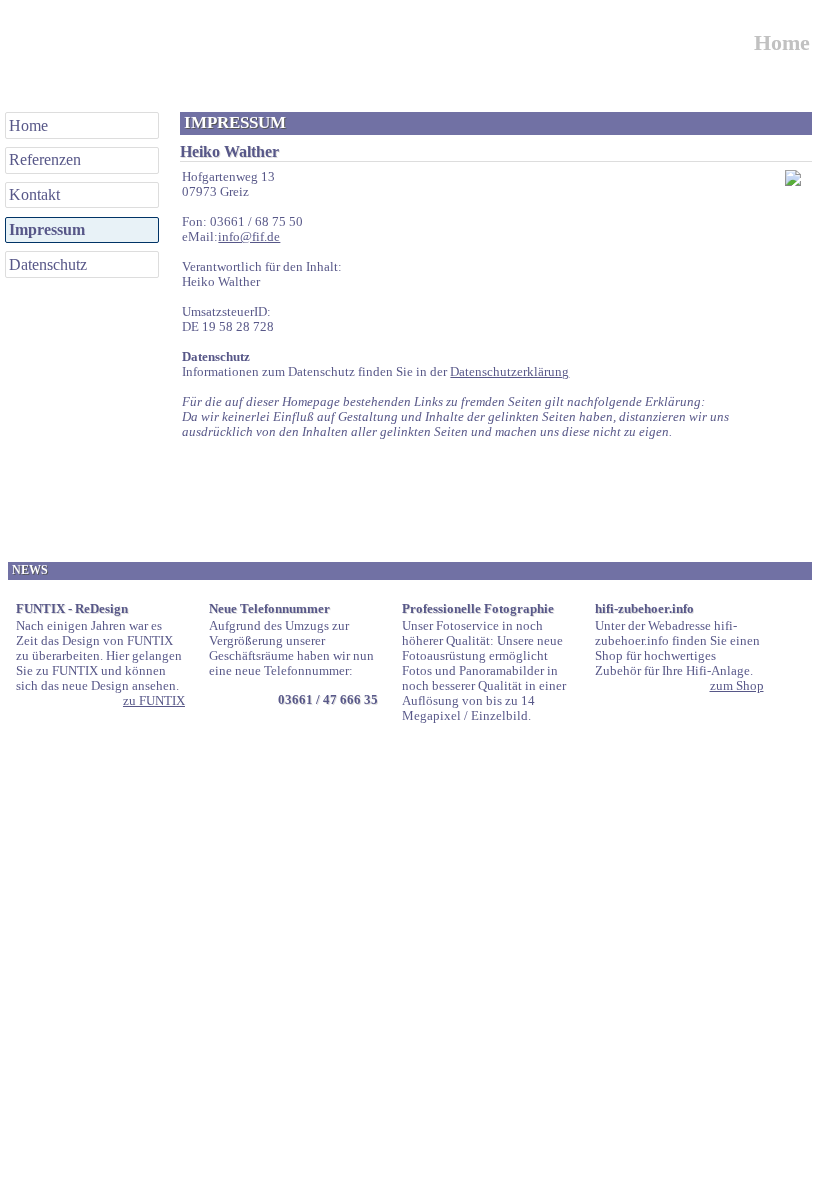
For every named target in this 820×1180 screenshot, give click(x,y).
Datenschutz (48, 264)
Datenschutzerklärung (509, 372)
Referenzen (45, 159)
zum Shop (737, 686)
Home (28, 125)
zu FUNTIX (154, 701)
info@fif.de (249, 237)
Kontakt (34, 194)
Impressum (47, 229)
